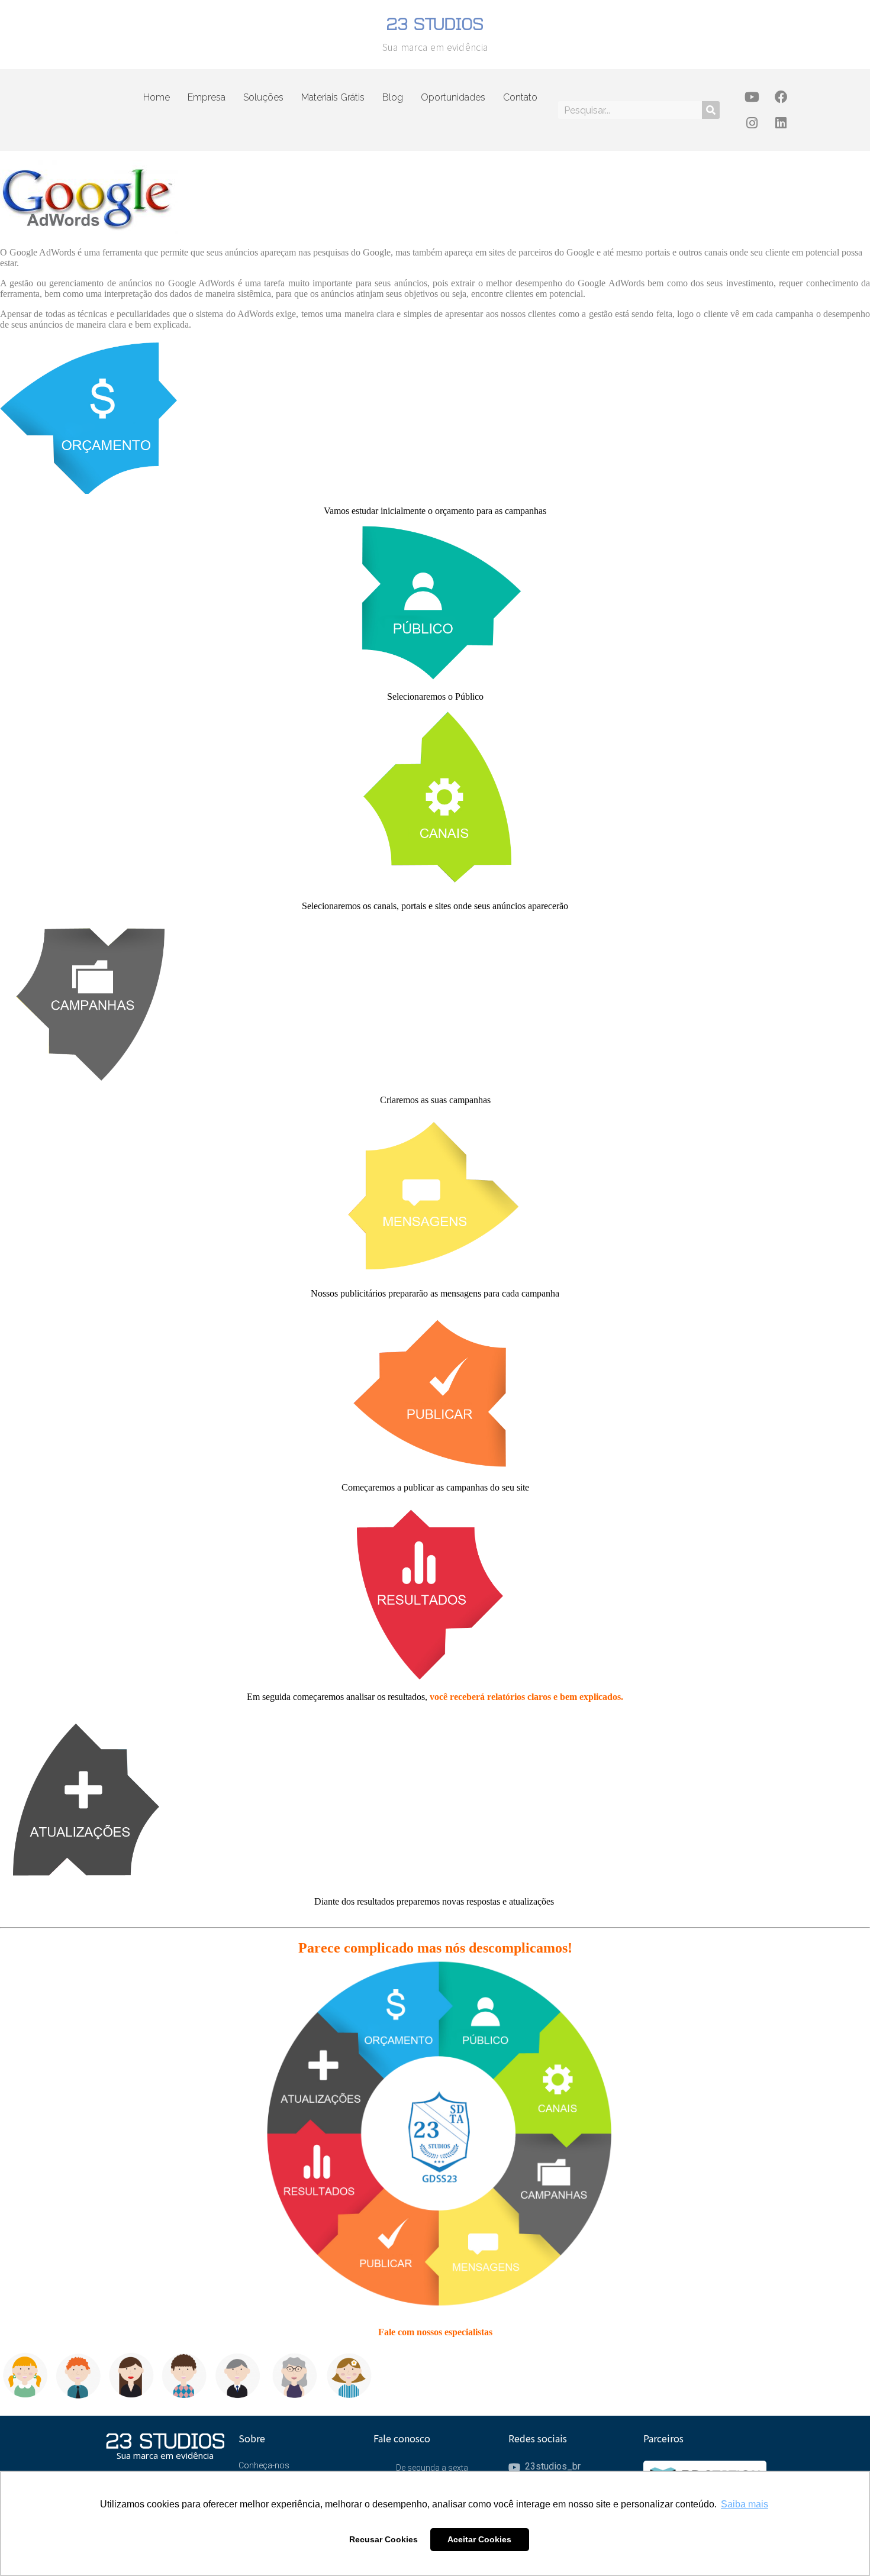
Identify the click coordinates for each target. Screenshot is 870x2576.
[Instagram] (752, 123)
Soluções (263, 97)
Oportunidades (453, 97)
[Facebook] (781, 97)
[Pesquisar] (711, 110)
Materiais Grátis (333, 97)
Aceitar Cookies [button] (479, 2539)
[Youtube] (752, 97)
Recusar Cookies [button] (384, 2539)
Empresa (207, 97)
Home (157, 97)
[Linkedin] (781, 123)
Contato (520, 97)
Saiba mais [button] (745, 2504)
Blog (393, 97)
